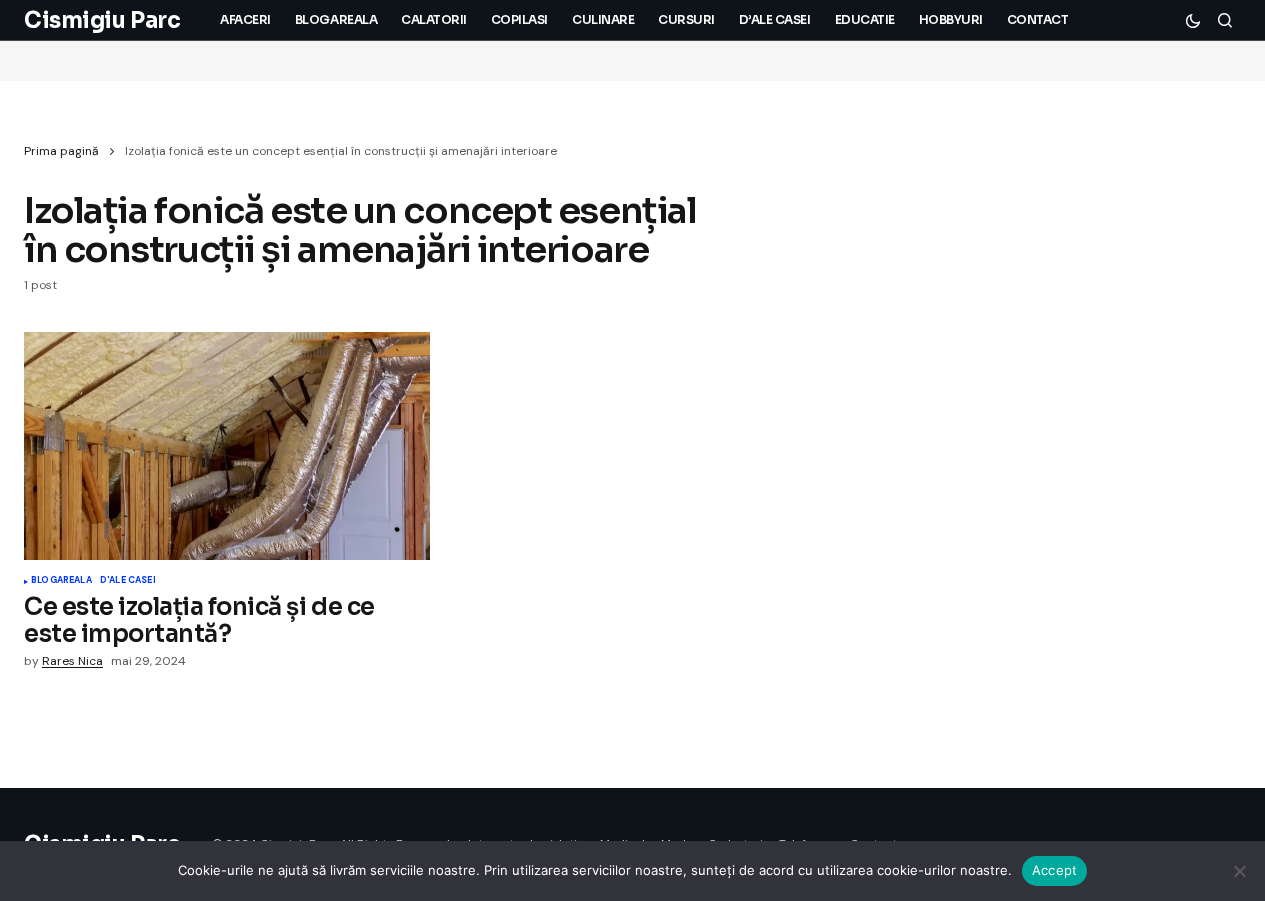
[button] (1193, 20)
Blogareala (61, 581)
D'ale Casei (128, 581)
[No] (1240, 871)
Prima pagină (61, 151)
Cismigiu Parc (102, 20)
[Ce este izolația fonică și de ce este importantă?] (227, 446)
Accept (1055, 870)
